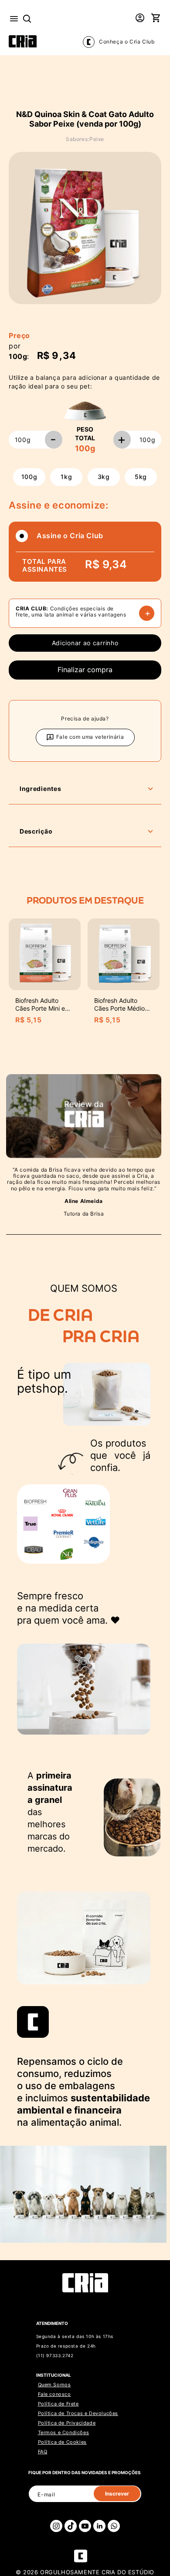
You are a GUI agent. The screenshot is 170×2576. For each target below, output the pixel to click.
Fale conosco (54, 2394)
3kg (104, 477)
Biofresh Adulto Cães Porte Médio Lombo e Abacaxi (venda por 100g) (119, 1012)
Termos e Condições (64, 2432)
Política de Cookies (62, 2442)
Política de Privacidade (67, 2423)
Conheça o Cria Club (127, 42)
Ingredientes (40, 789)
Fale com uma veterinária (90, 737)
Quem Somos (54, 2385)
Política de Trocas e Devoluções (78, 2413)
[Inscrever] (117, 2494)
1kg (66, 477)
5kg (141, 477)
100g (29, 477)
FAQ (43, 2452)
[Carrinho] (156, 19)
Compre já (85, 670)
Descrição (36, 831)
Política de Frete (58, 2404)
